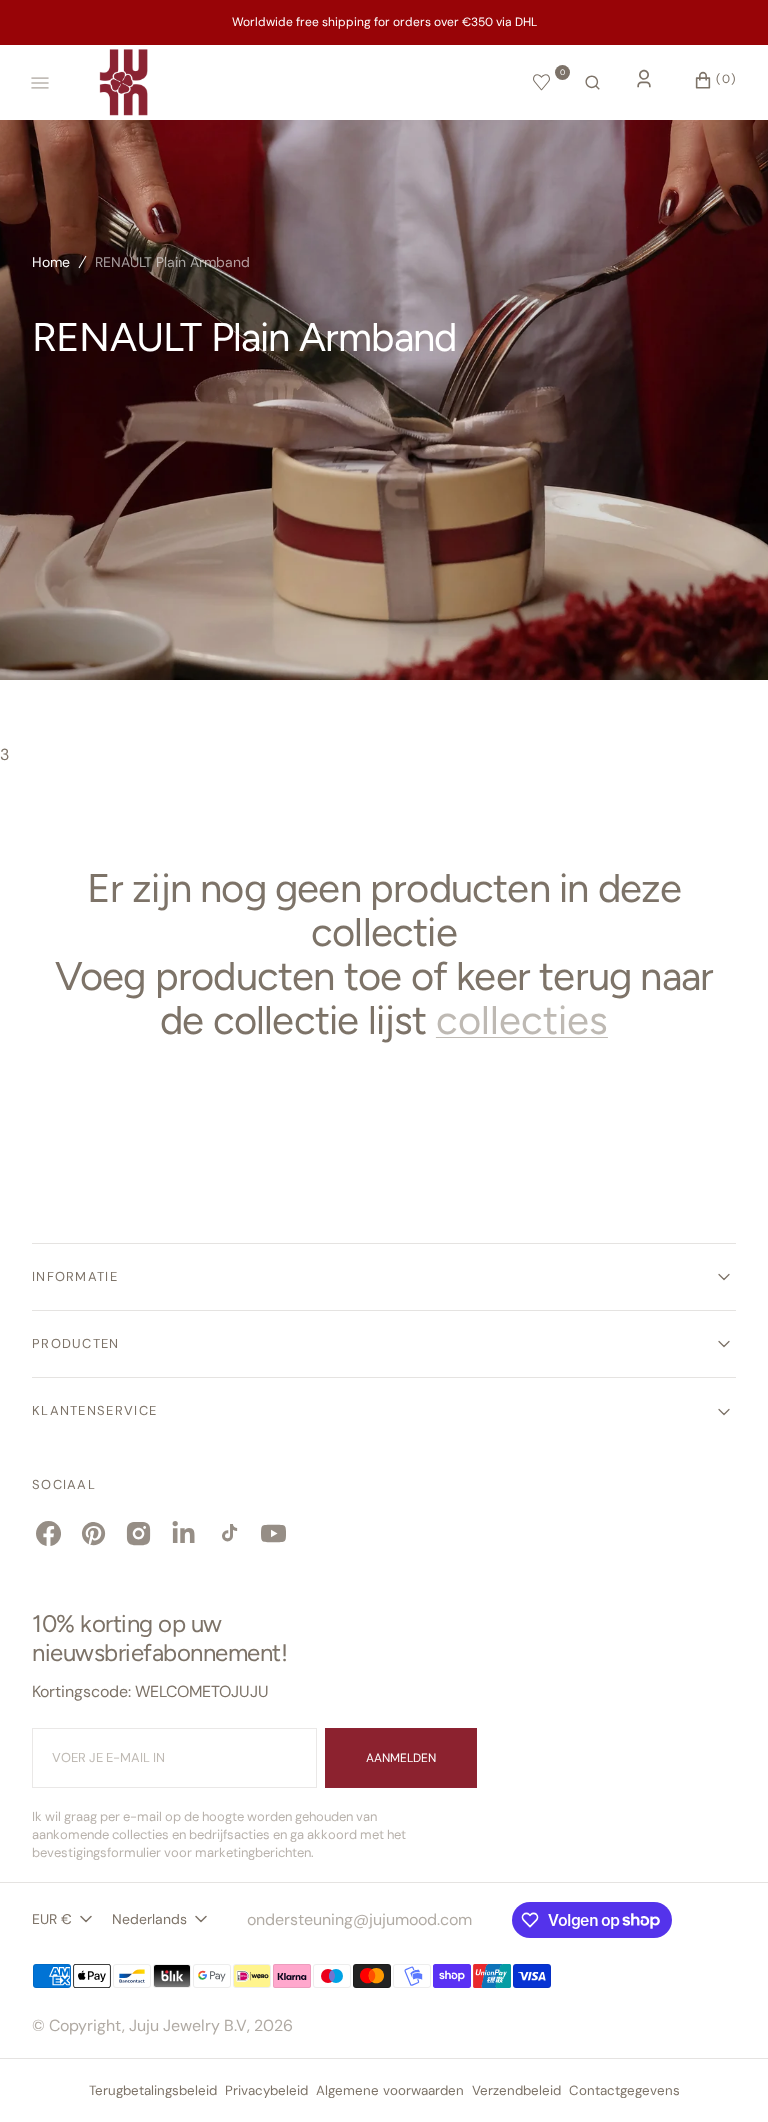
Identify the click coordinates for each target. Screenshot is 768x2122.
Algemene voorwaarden (390, 2090)
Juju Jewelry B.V (188, 2025)
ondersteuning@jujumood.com (359, 1919)
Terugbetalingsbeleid (153, 2090)
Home (51, 262)
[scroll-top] (722, 2076)
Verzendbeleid (516, 2090)
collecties (522, 1020)
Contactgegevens (624, 2090)
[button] (592, 83)
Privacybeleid (266, 2090)
